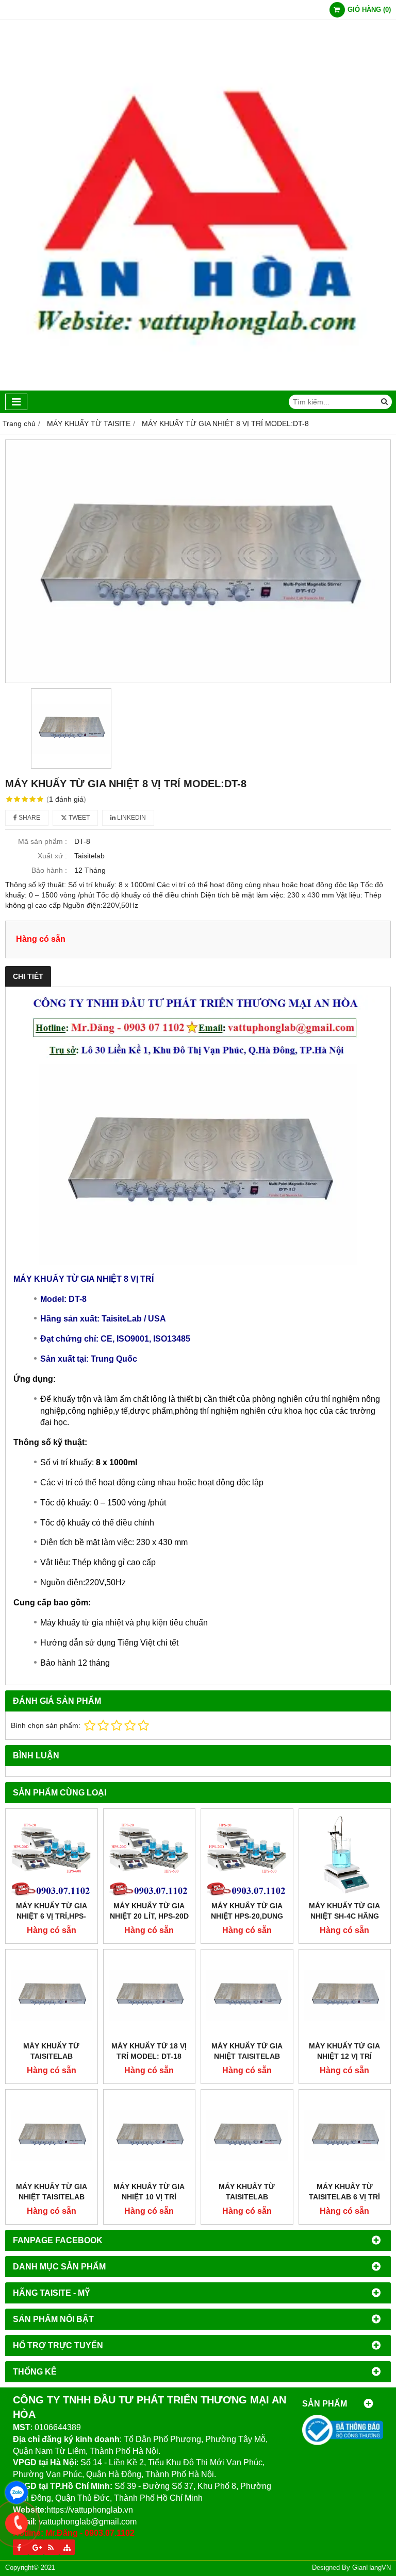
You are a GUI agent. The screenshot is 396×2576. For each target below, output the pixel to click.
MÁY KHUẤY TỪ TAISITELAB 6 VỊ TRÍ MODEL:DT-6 (344, 2197)
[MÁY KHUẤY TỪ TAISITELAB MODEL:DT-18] (52, 1995)
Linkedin (131, 818)
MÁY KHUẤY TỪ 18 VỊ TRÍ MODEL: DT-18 (149, 2051)
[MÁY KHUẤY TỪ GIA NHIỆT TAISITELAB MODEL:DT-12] (247, 1995)
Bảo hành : (49, 870)
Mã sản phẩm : (43, 841)
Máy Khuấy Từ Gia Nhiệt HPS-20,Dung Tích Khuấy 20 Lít (247, 1916)
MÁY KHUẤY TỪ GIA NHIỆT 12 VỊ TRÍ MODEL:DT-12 (344, 2056)
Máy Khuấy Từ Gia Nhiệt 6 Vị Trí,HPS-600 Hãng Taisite (52, 1916)
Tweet (78, 818)
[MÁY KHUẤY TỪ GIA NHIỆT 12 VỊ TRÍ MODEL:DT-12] (345, 1995)
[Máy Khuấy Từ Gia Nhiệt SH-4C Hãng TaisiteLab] (345, 1855)
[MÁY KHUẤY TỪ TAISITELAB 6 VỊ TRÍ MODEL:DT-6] (345, 2136)
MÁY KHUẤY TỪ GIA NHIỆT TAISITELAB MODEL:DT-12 (247, 2056)
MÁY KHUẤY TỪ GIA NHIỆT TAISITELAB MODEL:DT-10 (52, 2197)
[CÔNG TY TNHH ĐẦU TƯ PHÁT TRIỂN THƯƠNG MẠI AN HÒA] (198, 388)
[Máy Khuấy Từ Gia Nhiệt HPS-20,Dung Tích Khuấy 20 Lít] (247, 1855)
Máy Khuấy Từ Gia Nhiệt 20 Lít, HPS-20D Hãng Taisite (149, 1916)
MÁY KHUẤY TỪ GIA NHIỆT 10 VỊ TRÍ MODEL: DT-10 (149, 2197)
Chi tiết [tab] (28, 976)
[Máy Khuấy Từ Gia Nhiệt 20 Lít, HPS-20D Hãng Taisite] (150, 1855)
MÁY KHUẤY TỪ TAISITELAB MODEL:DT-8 (247, 2197)
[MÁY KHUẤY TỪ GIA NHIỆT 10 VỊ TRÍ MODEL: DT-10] (150, 2136)
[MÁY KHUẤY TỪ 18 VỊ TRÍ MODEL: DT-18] (150, 1995)
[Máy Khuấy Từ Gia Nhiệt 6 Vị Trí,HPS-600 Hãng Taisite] (52, 1855)
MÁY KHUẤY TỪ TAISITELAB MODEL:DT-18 (51, 2056)
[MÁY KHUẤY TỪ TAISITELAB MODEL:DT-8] (247, 2136)
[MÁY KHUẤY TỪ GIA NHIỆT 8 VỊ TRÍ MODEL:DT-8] (198, 562)
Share (29, 818)
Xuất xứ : (52, 856)
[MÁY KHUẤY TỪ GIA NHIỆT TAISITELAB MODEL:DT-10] (52, 2136)
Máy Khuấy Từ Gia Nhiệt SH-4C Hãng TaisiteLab (344, 1916)
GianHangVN (372, 2568)
